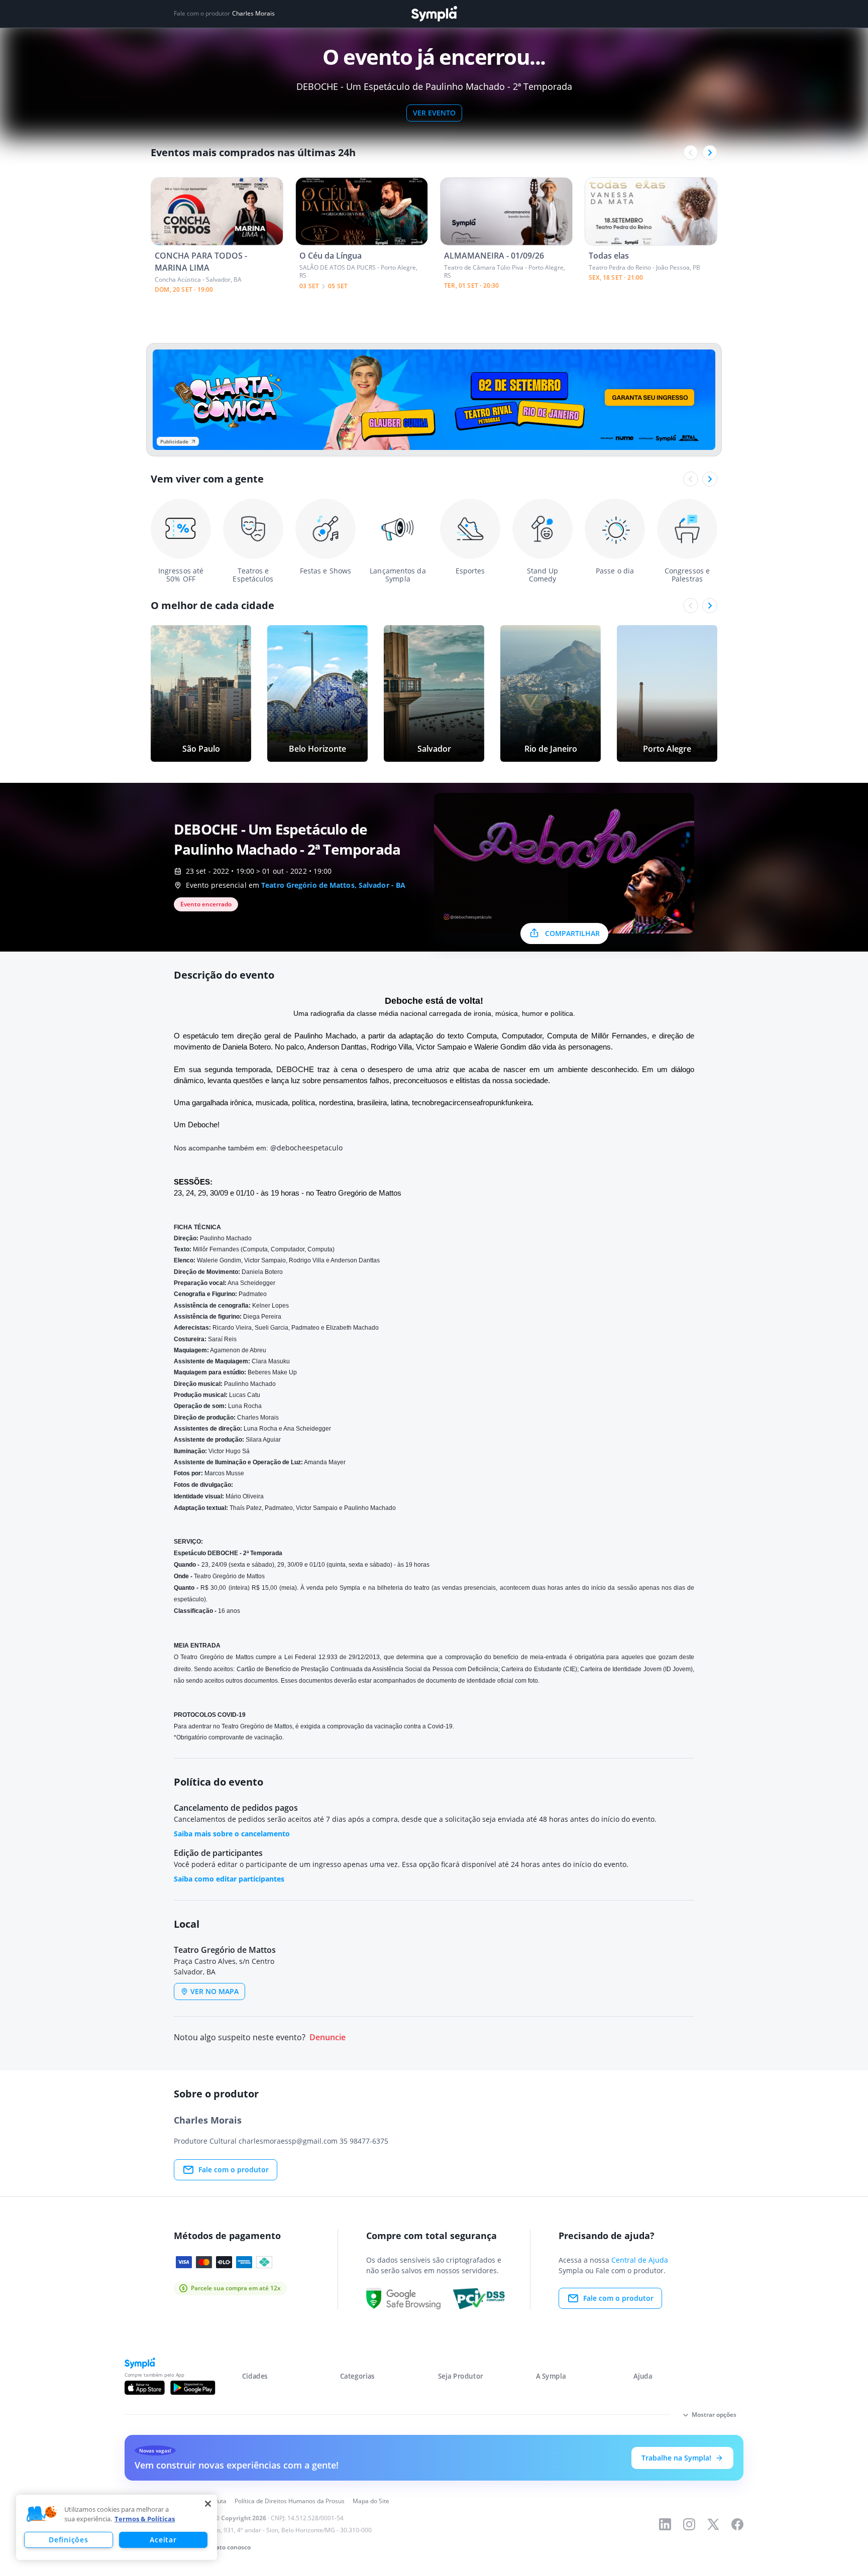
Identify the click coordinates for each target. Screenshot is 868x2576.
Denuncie (328, 2037)
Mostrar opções (714, 2415)
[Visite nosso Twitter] (713, 2524)
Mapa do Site (371, 2501)
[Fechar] (208, 2504)
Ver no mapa (214, 1991)
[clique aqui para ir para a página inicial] (434, 14)
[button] (42, 2514)
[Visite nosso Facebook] (737, 2524)
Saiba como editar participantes (229, 1879)
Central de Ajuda (640, 2260)
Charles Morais (253, 14)
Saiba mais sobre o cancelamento (232, 1834)
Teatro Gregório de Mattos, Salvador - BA (333, 885)
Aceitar (163, 2540)
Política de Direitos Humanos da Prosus (290, 2501)
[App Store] (145, 2388)
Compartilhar (572, 933)
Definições (68, 2540)
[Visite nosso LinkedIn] (665, 2524)
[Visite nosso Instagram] (689, 2524)
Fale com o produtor (234, 2170)
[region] (117, 2527)
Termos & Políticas (145, 2519)
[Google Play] (193, 2388)
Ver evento (434, 113)
